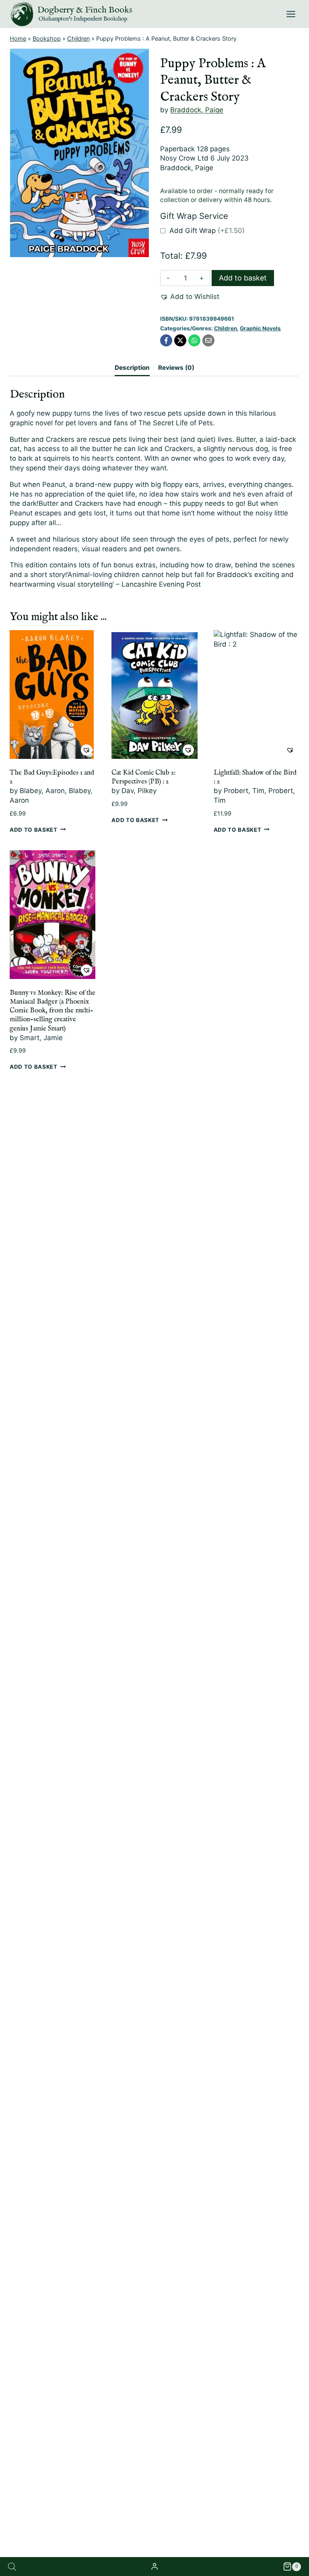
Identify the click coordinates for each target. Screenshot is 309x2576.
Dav (128, 791)
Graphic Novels (260, 328)
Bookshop (47, 38)
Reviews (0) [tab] (176, 368)
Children (78, 38)
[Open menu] (291, 14)
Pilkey (147, 791)
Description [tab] (132, 368)
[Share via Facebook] (166, 340)
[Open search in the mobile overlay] (12, 2567)
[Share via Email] (208, 340)
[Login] (154, 2567)
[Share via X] (180, 340)
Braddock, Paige (197, 110)
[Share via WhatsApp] (194, 340)
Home (18, 38)
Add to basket (243, 278)
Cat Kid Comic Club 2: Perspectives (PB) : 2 (143, 777)
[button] (190, 297)
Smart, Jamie (41, 1038)
